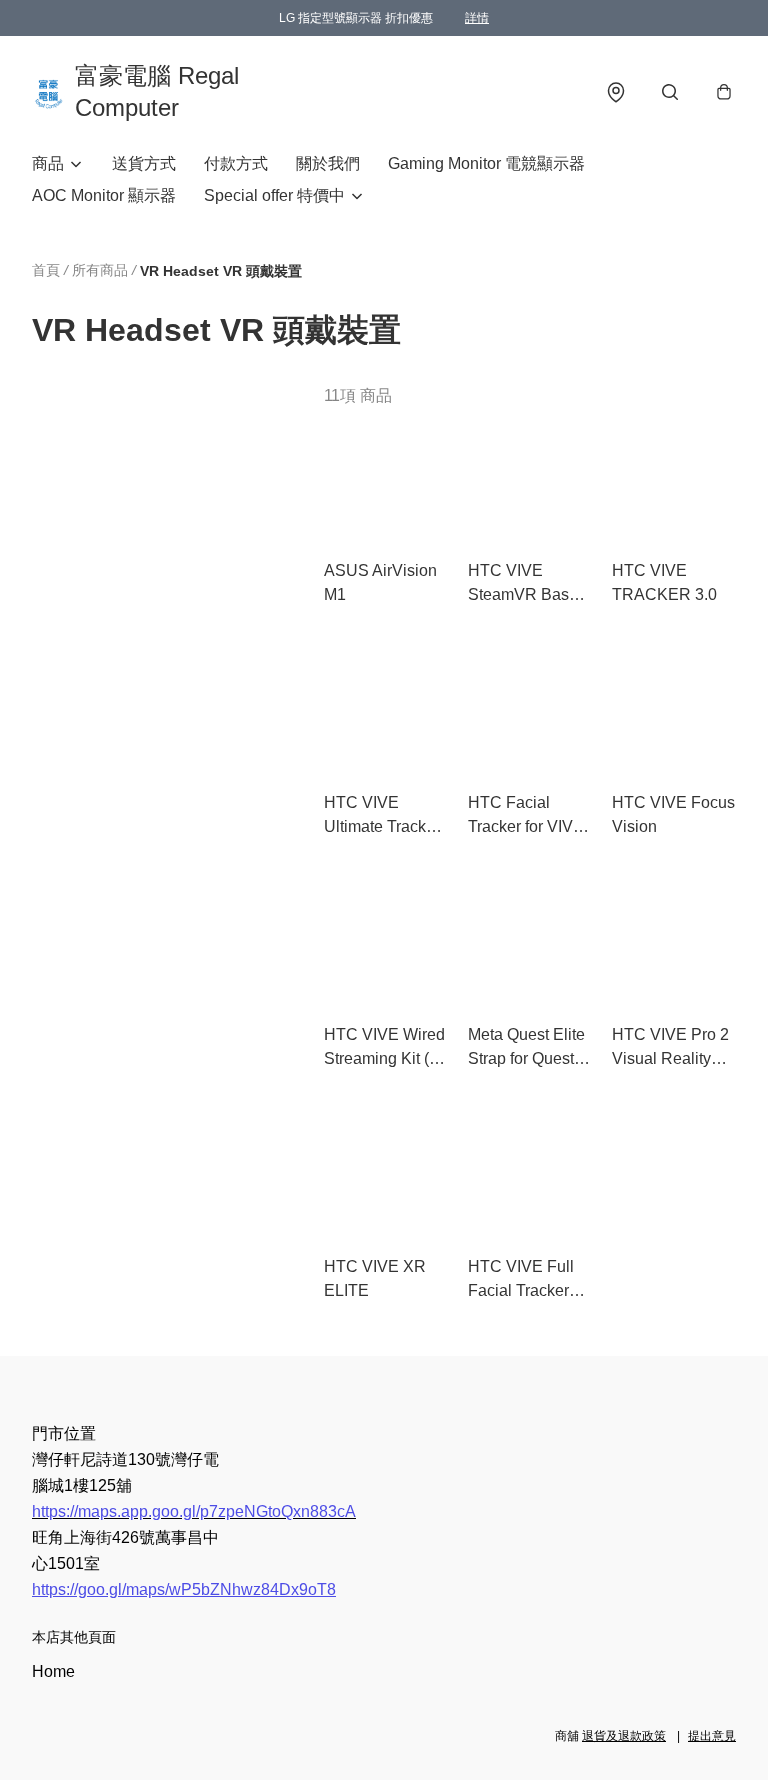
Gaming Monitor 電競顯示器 (486, 163)
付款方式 (236, 163)
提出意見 (712, 1736)
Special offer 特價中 (274, 195)
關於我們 (328, 163)
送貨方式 (144, 163)
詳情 (477, 18)
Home (53, 1671)
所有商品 (100, 270)
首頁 (46, 270)
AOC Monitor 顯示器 (104, 195)
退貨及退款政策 (624, 1736)
